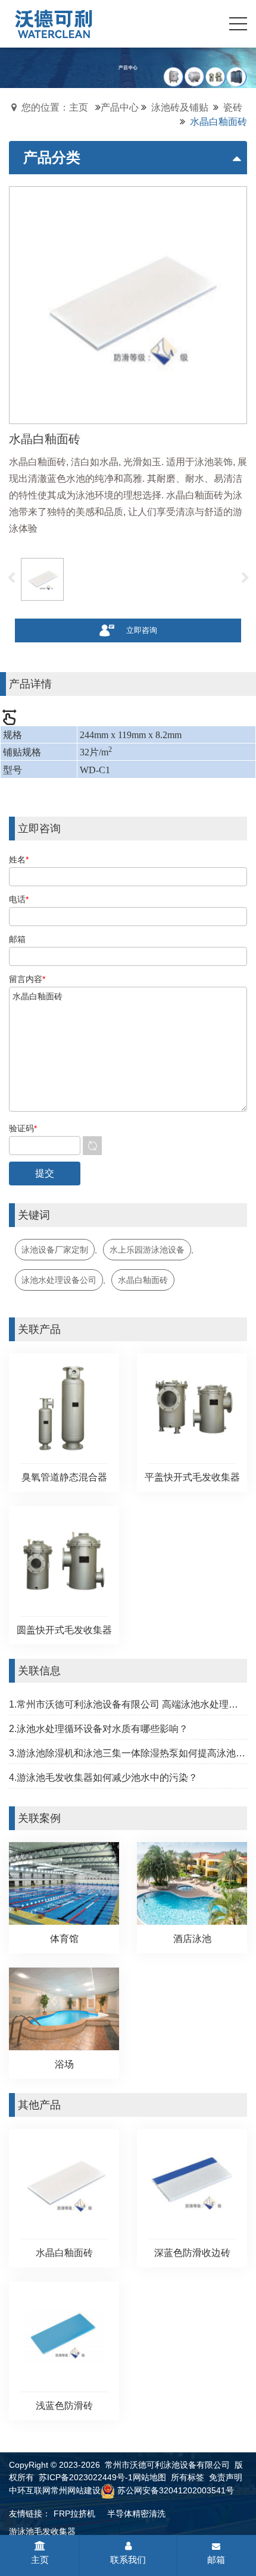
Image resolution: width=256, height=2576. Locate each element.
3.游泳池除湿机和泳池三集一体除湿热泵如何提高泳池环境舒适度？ (128, 1753)
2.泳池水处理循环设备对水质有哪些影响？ (99, 1729)
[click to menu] (238, 24)
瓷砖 (233, 107)
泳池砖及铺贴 (180, 107)
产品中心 (120, 107)
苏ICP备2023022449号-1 (86, 2477)
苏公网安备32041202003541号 (176, 2490)
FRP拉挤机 (74, 2514)
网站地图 (149, 2477)
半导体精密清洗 (136, 2514)
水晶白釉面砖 (143, 1280)
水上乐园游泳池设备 (147, 1250)
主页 (40, 2560)
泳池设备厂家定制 (55, 1250)
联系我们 (128, 2560)
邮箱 (216, 2560)
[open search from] (208, 23)
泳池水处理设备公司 (59, 1280)
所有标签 (188, 2477)
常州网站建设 (76, 2490)
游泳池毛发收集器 (42, 2531)
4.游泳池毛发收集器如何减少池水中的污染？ (103, 1778)
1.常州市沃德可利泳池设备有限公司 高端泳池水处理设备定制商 (128, 1704)
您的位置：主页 (55, 107)
